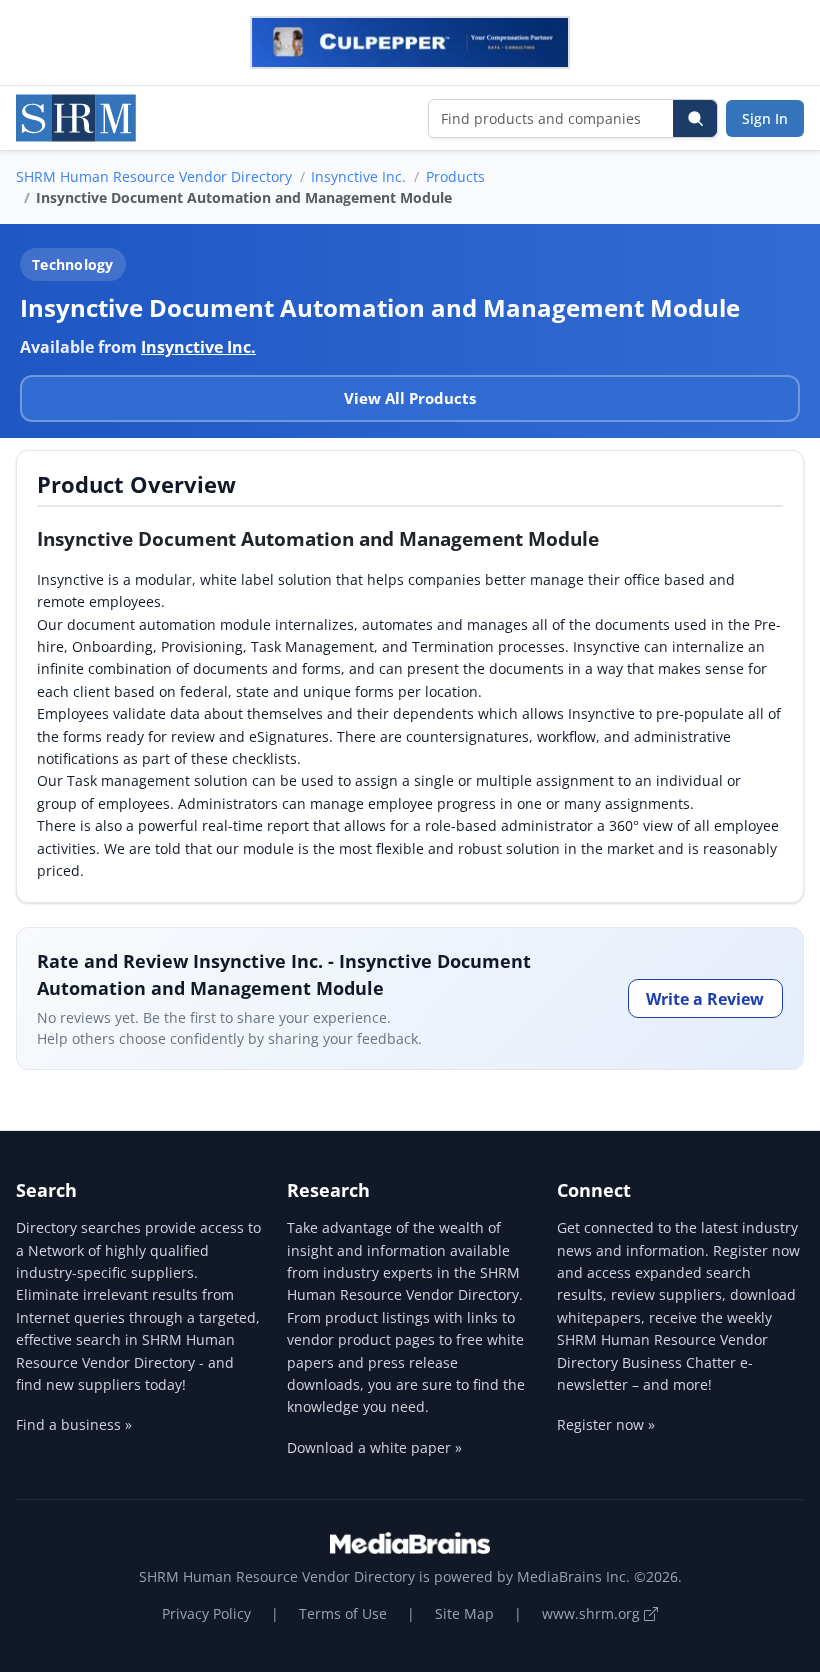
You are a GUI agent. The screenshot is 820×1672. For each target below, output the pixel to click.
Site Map (464, 1613)
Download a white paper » (374, 1447)
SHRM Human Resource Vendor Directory (154, 176)
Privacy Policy (206, 1613)
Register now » (606, 1424)
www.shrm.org (593, 1613)
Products (455, 176)
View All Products (410, 398)
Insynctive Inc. (358, 176)
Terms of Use (343, 1613)
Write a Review (705, 999)
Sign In (765, 118)
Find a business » (74, 1424)
